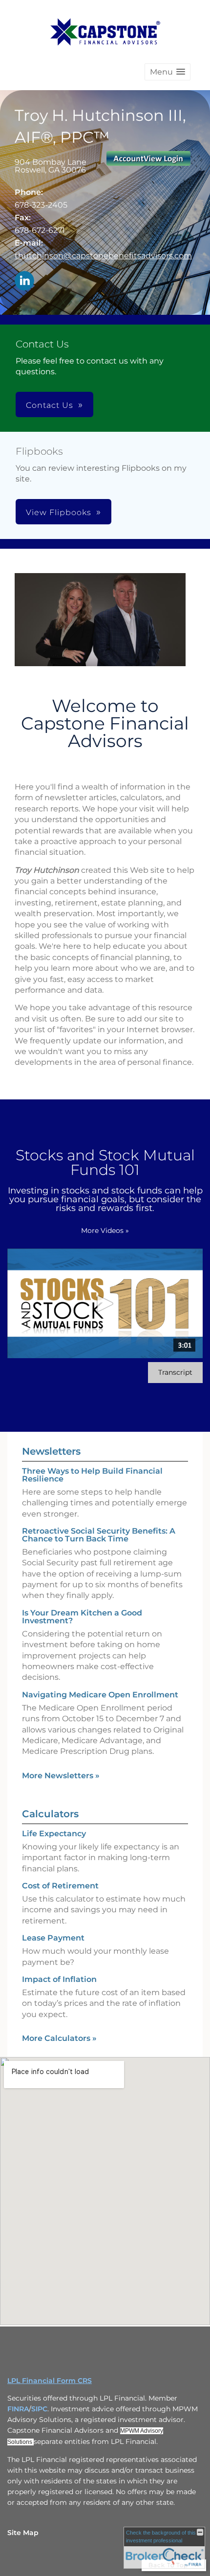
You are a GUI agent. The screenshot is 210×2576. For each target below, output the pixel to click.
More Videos (105, 1230)
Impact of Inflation (59, 1979)
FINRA (18, 2409)
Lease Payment (53, 1938)
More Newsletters (61, 1776)
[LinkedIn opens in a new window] (24, 281)
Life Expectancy (54, 1834)
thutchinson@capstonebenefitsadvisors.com (103, 256)
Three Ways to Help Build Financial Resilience (92, 1475)
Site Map (23, 2533)
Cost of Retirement (60, 1886)
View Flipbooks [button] (59, 512)
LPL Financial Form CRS (50, 2381)
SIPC (39, 2409)
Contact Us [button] (50, 405)
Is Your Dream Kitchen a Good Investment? (82, 1617)
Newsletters (51, 1451)
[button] (168, 72)
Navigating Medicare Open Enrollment (100, 1695)
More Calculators (59, 2038)
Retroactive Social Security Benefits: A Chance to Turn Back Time (99, 1535)
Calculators (50, 1814)
